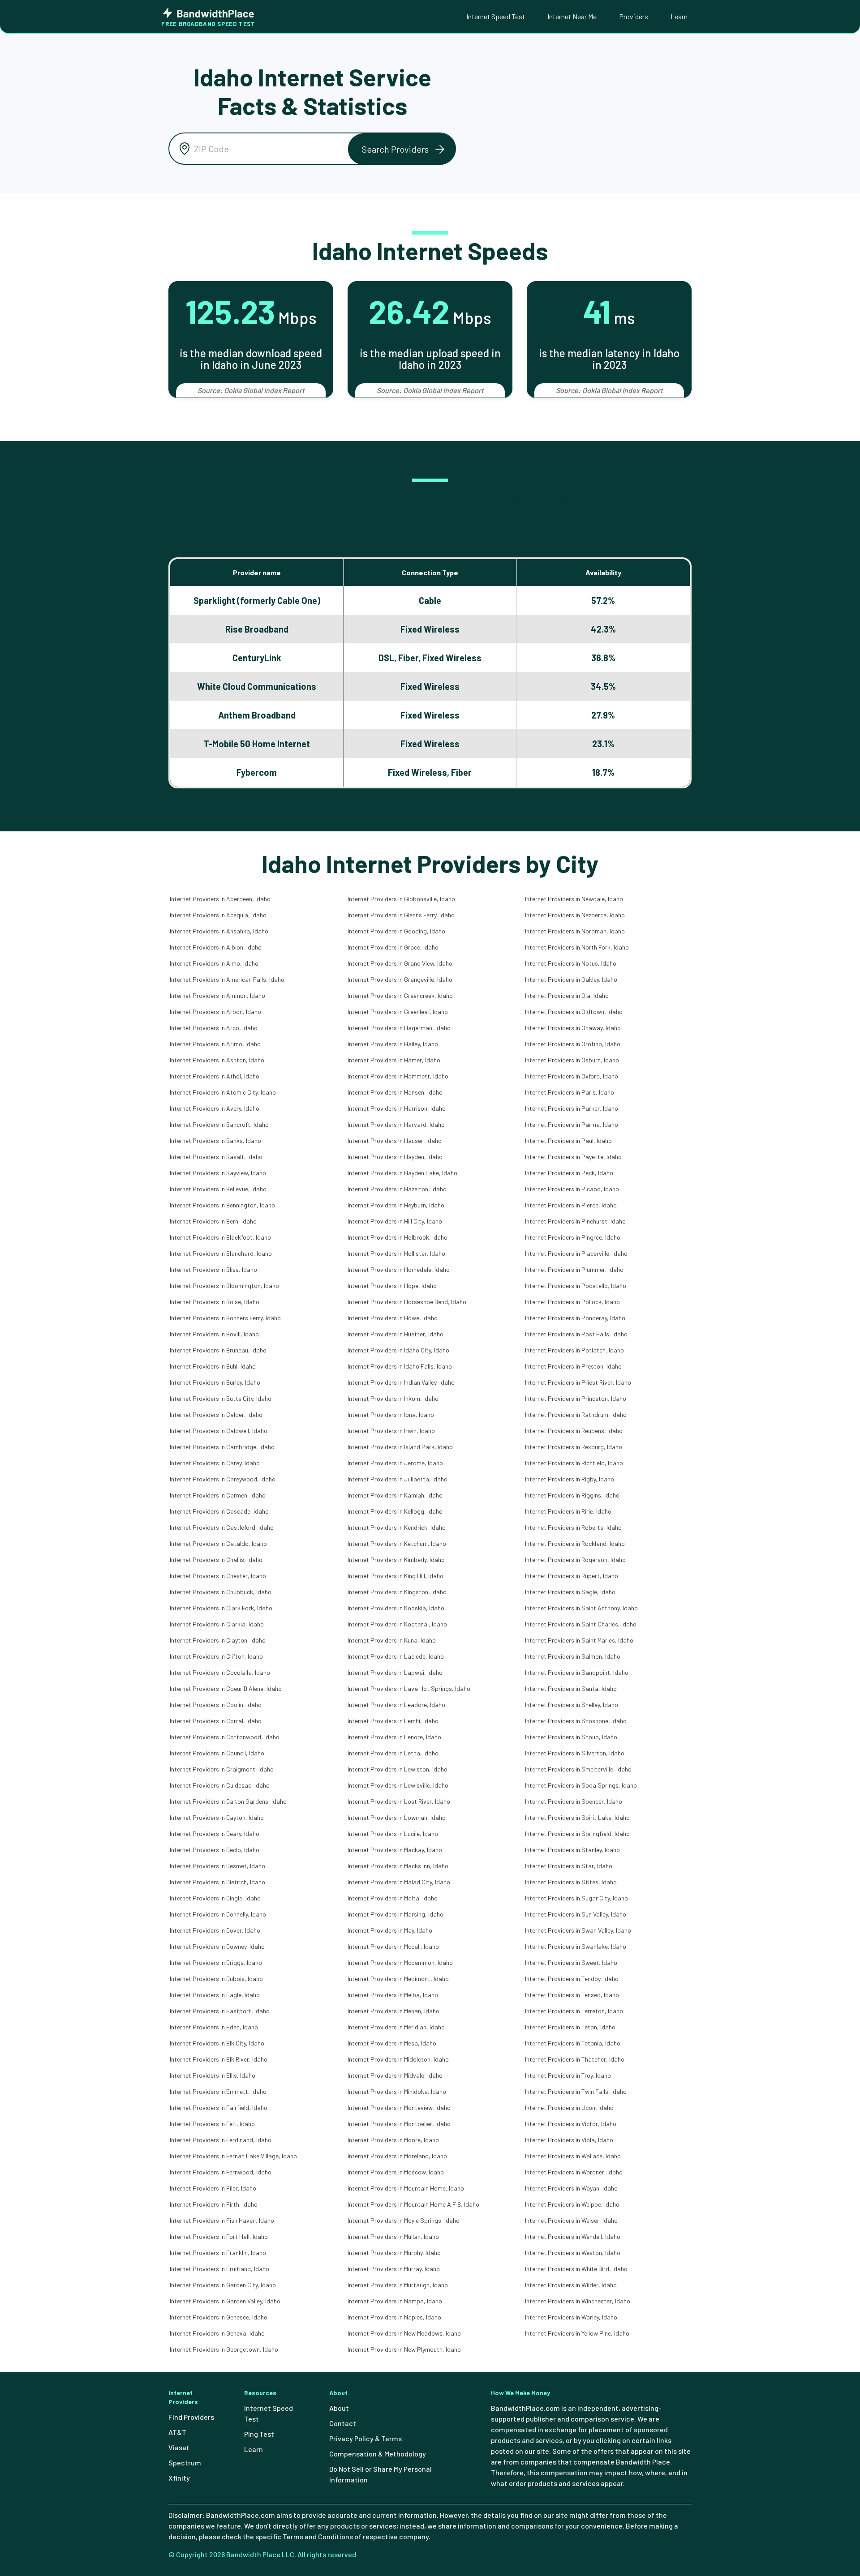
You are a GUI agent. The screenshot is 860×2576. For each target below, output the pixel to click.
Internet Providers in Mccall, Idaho (393, 1946)
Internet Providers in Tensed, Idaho (572, 1995)
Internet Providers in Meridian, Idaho (396, 2027)
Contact (343, 2423)
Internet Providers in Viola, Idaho (569, 2140)
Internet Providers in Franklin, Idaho (218, 2253)
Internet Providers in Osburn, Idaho (572, 1060)
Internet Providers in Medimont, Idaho (398, 1979)
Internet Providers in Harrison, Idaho (397, 1108)
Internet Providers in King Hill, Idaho (396, 1576)
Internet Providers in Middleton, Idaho (398, 2059)
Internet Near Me (572, 16)
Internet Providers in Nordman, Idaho (575, 931)
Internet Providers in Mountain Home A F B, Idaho (413, 2204)
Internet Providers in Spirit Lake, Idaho (577, 1817)
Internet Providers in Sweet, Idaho (571, 1962)
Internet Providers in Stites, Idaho (571, 1882)
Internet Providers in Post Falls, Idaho (576, 1334)
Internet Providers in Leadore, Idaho (396, 1705)
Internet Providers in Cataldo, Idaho (218, 1543)
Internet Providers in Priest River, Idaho (578, 1382)
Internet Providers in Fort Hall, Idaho (219, 2236)
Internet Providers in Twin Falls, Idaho (576, 2091)
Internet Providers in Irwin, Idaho (391, 1431)
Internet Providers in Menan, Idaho (393, 2011)
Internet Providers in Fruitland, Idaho (219, 2269)
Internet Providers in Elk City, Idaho (217, 2043)
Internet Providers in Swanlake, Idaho (576, 1946)
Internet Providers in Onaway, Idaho (573, 1028)
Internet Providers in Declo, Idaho (215, 1850)
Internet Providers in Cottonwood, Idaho (225, 1737)
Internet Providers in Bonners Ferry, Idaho (225, 1318)
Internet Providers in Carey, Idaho (215, 1463)
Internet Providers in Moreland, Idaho (397, 2156)
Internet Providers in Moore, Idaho (393, 2140)
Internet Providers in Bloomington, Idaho (224, 1286)
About (339, 2408)
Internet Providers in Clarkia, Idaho (217, 1624)
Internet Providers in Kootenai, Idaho (397, 1624)
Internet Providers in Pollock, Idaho (572, 1302)
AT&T (177, 2432)
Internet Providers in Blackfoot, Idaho (220, 1237)
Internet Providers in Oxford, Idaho (572, 1076)
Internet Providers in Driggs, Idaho (216, 1962)
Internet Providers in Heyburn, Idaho (396, 1205)
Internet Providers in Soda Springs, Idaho (581, 1785)
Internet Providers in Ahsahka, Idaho (219, 931)
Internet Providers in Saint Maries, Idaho (579, 1640)
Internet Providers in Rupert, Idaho (572, 1576)
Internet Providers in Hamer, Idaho (394, 1060)
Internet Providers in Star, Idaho (569, 1866)
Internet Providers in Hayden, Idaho (395, 1157)
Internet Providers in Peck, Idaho (569, 1173)
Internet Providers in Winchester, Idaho (578, 2301)
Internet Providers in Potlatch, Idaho (574, 1350)
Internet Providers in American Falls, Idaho (227, 979)
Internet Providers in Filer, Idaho (213, 2188)
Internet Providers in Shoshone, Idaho (576, 1721)
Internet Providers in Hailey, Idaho (393, 1044)
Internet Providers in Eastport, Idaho (220, 2011)
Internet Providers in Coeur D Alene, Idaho (226, 1688)
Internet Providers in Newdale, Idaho (574, 899)
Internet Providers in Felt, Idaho (212, 2124)
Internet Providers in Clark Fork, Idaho (221, 1608)
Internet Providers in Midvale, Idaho (395, 2075)
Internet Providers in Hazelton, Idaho (397, 1189)
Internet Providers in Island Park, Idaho (400, 1447)
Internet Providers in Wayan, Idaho (571, 2188)
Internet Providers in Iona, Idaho (391, 1414)
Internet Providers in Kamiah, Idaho (395, 1495)
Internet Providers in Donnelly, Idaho (218, 1914)
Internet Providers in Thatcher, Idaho (575, 2059)
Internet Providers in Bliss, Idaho (213, 1269)
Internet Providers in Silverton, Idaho (575, 1753)
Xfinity (179, 2478)
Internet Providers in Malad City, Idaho (399, 1882)
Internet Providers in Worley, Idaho (571, 2317)
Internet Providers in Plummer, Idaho (574, 1269)
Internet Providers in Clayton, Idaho (218, 1640)
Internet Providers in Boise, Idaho (215, 1302)
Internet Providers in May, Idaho (390, 1930)
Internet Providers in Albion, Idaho (216, 947)
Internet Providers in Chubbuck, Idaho (221, 1592)
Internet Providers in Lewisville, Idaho (398, 1785)
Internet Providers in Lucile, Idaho (393, 1834)
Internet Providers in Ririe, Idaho (568, 1511)
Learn (679, 16)
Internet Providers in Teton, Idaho (570, 2027)
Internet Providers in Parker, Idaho (572, 1108)
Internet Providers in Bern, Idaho (213, 1221)
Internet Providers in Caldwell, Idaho (219, 1431)
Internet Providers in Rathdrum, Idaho (576, 1414)
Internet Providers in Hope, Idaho (392, 1286)
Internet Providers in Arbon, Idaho (215, 1012)
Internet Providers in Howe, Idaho (393, 1318)
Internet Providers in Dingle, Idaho (215, 1898)
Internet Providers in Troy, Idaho (568, 2075)
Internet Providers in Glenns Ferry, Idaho (401, 915)
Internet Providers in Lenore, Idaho (394, 1737)
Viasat (179, 2447)
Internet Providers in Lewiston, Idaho (398, 1769)
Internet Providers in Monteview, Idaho (399, 2107)
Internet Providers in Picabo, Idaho (572, 1189)
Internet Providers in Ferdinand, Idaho (221, 2140)
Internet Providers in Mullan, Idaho (393, 2236)
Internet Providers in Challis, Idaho (216, 1560)
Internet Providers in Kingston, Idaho (397, 1592)
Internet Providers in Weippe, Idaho (572, 2204)
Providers (634, 16)
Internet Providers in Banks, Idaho (215, 1140)
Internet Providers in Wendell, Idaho (573, 2236)
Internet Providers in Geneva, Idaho (217, 2333)
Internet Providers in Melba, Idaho (393, 1995)
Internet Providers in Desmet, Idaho (217, 1866)
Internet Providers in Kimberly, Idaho (396, 1560)
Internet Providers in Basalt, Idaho (216, 1157)
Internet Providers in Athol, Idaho (215, 1076)
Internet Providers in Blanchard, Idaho (221, 1253)
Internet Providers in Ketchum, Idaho (397, 1543)
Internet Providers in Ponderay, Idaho (575, 1318)
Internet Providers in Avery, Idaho (215, 1108)
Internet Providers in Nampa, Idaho (395, 2301)
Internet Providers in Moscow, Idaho (396, 2172)
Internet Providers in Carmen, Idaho (218, 1495)
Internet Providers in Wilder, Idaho (571, 2285)
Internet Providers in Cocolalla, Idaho (220, 1672)
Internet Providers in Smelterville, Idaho (578, 1769)
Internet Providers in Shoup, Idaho (571, 1737)
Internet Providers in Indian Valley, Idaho (401, 1382)
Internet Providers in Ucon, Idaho (569, 2107)
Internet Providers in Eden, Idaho (214, 2027)
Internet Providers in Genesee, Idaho (219, 2317)
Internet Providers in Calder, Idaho (216, 1414)
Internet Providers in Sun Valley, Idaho (576, 1914)
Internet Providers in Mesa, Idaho (392, 2043)
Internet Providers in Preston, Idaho (573, 1366)
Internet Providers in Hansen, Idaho (395, 1092)
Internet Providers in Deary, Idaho (215, 1834)
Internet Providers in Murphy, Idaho (394, 2253)
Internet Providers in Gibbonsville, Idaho (401, 899)
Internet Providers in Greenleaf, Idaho (398, 1012)
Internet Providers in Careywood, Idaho (223, 1479)
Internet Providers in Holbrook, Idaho (398, 1237)
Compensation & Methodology (378, 2454)
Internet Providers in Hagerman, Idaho (399, 1028)
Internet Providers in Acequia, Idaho (218, 915)
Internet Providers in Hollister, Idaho (396, 1253)
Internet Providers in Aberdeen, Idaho (220, 899)
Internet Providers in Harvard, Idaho (396, 1124)
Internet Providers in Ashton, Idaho (217, 1060)
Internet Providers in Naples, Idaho (394, 2317)
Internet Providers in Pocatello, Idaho (576, 1286)
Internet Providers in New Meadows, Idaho (404, 2333)
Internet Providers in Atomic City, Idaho (223, 1092)
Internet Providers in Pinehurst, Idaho (575, 1221)
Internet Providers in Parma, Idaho (572, 1124)
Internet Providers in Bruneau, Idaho (218, 1350)
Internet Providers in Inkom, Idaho (393, 1398)
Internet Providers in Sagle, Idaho (570, 1592)
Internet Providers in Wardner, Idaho (574, 2172)
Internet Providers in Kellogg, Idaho (395, 1511)
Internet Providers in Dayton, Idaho (217, 1817)
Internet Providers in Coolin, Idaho (216, 1705)
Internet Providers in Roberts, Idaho (573, 1527)
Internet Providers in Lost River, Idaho (399, 1801)
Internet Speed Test (496, 16)
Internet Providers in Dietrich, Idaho (217, 1882)
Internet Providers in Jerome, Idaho (395, 1463)
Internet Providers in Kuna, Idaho (392, 1640)
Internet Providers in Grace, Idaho (393, 947)
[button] (402, 149)
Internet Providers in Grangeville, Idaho (400, 979)
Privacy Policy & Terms (365, 2438)
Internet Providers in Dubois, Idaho (216, 1979)
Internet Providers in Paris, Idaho (570, 1092)
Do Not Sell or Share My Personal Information (381, 2474)
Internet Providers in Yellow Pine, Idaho (577, 2333)
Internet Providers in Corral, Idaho (216, 1721)
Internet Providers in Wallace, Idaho (573, 2156)
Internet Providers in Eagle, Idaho (215, 1995)
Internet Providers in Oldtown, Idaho (574, 1012)
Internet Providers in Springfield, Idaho (577, 1834)
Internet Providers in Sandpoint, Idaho (577, 1672)
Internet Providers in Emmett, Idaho (218, 2091)
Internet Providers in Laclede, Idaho (396, 1656)
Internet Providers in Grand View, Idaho (400, 963)
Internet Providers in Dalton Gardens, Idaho (228, 1801)
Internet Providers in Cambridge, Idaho (222, 1447)
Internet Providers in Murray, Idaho (394, 2269)
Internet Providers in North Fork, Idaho (577, 947)
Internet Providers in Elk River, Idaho (219, 2059)
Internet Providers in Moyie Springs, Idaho (404, 2220)
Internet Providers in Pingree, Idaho (573, 1237)
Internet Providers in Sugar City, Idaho (576, 1898)
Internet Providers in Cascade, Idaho (219, 1511)
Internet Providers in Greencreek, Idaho (400, 995)
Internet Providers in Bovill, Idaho (214, 1334)
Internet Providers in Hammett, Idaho (398, 1076)
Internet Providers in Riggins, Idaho (572, 1495)
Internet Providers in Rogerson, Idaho (575, 1560)
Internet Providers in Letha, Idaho (393, 1753)
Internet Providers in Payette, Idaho (573, 1157)
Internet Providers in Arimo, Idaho (215, 1044)
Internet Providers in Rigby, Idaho (570, 1479)
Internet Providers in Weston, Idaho (573, 2253)
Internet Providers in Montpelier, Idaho (399, 2124)
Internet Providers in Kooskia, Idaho (396, 1608)
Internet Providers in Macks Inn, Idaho (398, 1866)
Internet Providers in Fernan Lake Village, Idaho (233, 2156)
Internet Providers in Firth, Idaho (214, 2204)
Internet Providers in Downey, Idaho (217, 1946)
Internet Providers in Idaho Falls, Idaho (400, 1366)
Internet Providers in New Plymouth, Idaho (404, 2349)
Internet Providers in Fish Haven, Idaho (222, 2220)
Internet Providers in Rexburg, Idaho (574, 1447)
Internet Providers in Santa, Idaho (571, 1688)
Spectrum (185, 2463)
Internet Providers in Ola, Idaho (567, 995)
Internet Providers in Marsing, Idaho (396, 1914)
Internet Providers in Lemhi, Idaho (393, 1721)
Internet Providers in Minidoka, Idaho (397, 2091)
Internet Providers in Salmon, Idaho (573, 1656)
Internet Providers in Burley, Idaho (215, 1382)
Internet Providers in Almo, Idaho (214, 963)
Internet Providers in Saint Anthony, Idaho (581, 1608)
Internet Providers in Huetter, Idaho (396, 1334)
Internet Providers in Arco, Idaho (214, 1028)
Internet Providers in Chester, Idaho (218, 1576)
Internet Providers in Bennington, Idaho (222, 1205)
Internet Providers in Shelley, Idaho (572, 1705)
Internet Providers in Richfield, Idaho (574, 1463)
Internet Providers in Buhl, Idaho (213, 1366)
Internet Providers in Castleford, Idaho (222, 1527)
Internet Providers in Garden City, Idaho (223, 2285)
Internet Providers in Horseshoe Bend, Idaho (407, 1302)
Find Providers (191, 2417)
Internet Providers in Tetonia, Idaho (573, 2043)
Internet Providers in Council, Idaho (217, 1753)
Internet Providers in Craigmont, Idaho (222, 1769)
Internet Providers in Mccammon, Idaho (400, 1962)
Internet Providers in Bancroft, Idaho (219, 1124)
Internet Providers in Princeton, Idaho (576, 1398)
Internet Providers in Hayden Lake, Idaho (402, 1173)
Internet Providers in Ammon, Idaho (217, 995)
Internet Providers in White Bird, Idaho (576, 2269)
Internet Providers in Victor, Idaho (571, 2124)
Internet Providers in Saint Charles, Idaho (581, 1624)
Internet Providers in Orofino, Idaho (573, 1044)
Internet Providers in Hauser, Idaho (395, 1140)
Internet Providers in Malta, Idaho (393, 1898)
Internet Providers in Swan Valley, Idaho (578, 1930)
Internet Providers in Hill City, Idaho (395, 1221)
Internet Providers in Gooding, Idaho (396, 931)
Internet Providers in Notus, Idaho (571, 963)
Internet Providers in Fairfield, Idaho (219, 2107)
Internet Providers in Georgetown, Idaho (224, 2349)
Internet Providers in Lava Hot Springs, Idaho (409, 1688)
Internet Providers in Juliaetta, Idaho (398, 1479)
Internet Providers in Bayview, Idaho (218, 1173)
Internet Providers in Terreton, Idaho (574, 2011)
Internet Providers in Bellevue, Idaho (218, 1189)
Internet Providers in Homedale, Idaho (399, 1269)
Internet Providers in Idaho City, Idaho (398, 1350)
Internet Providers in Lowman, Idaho (397, 1817)
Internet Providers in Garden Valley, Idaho (225, 2301)
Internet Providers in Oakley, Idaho (571, 979)
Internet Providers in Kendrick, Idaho (397, 1527)
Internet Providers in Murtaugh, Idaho (398, 2285)
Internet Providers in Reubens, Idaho (574, 1431)
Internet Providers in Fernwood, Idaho (221, 2172)
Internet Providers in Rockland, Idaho (575, 1543)
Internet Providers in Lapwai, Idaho (395, 1672)
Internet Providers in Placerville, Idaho (576, 1253)
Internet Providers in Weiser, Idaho (571, 2220)
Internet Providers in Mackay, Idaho (395, 1850)
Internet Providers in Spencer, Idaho (574, 1801)
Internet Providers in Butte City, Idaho (221, 1398)
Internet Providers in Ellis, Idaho (213, 2075)
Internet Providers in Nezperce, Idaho (575, 915)
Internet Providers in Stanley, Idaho (572, 1850)
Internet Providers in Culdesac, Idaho (220, 1785)
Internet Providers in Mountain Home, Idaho (406, 2188)
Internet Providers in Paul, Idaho (568, 1140)
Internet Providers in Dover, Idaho (215, 1930)
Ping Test (259, 2434)
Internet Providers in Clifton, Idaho (216, 1656)
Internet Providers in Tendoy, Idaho (572, 1979)
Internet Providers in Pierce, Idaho (571, 1205)
